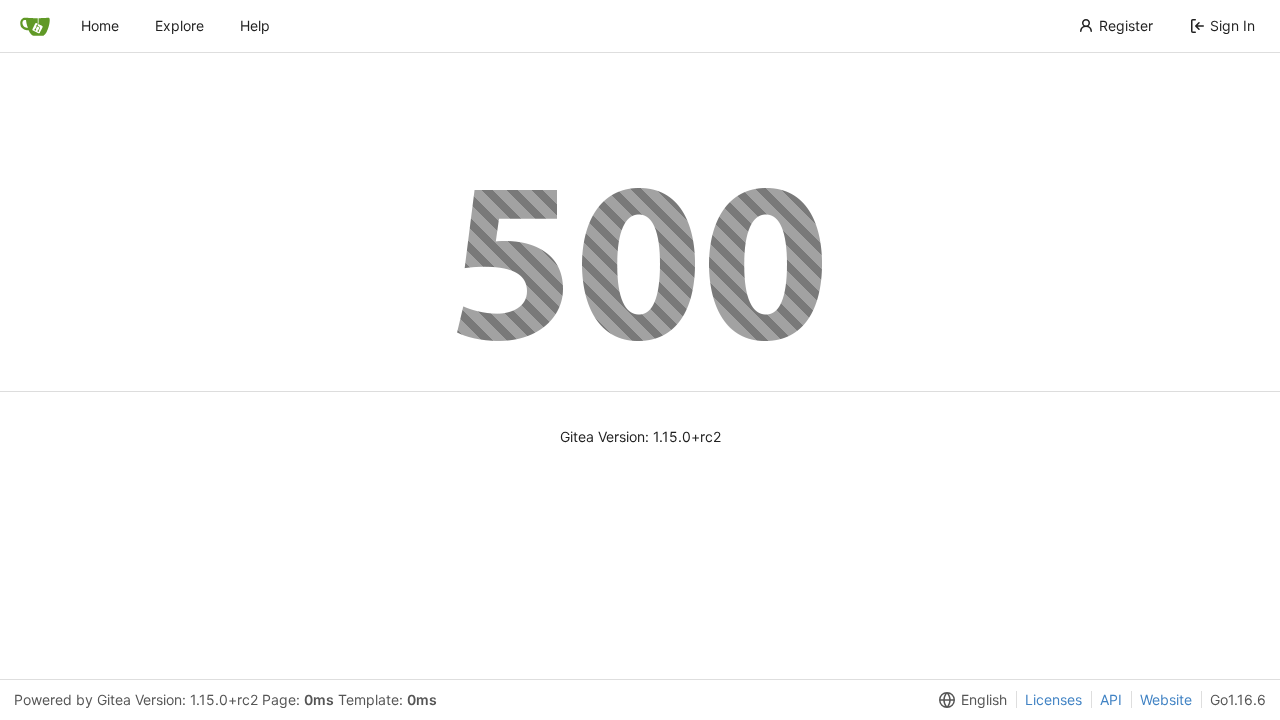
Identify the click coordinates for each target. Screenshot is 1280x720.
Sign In (1232, 25)
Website (1166, 699)
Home (100, 25)
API (1111, 699)
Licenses (1053, 699)
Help (255, 25)
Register (1126, 25)
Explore (179, 25)
